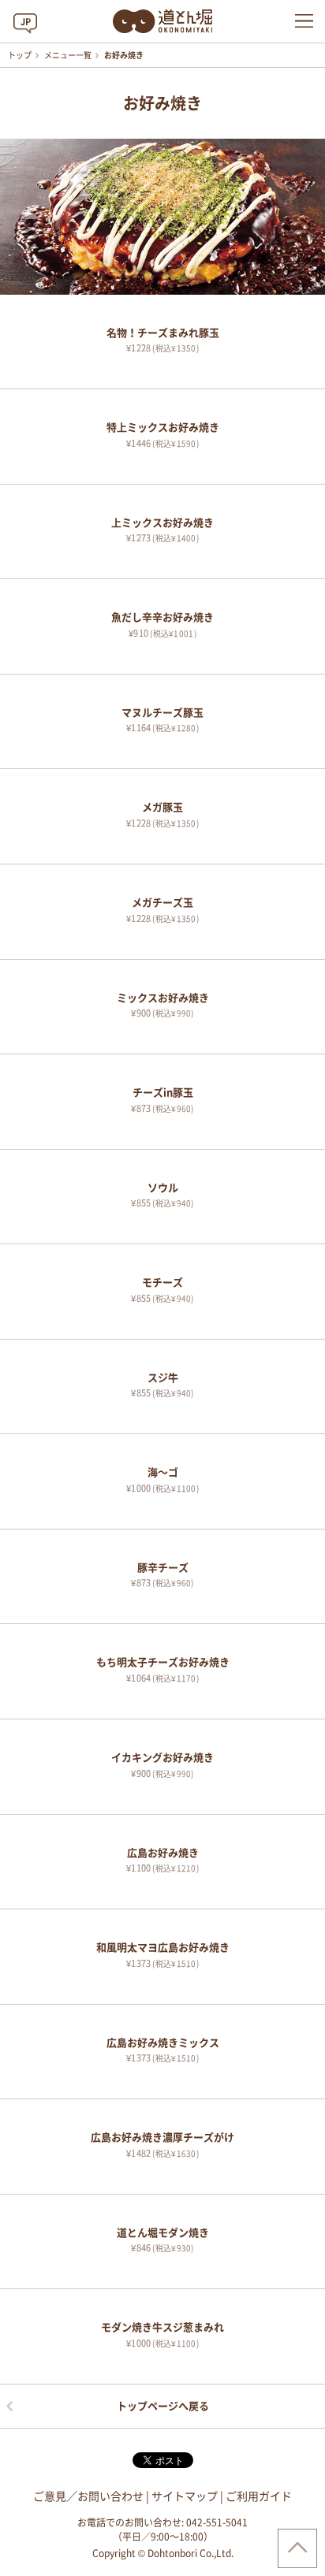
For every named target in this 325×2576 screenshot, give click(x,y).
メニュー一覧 (68, 55)
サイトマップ (185, 2496)
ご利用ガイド (259, 2496)
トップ (20, 55)
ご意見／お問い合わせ (88, 2496)
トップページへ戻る (163, 2406)
